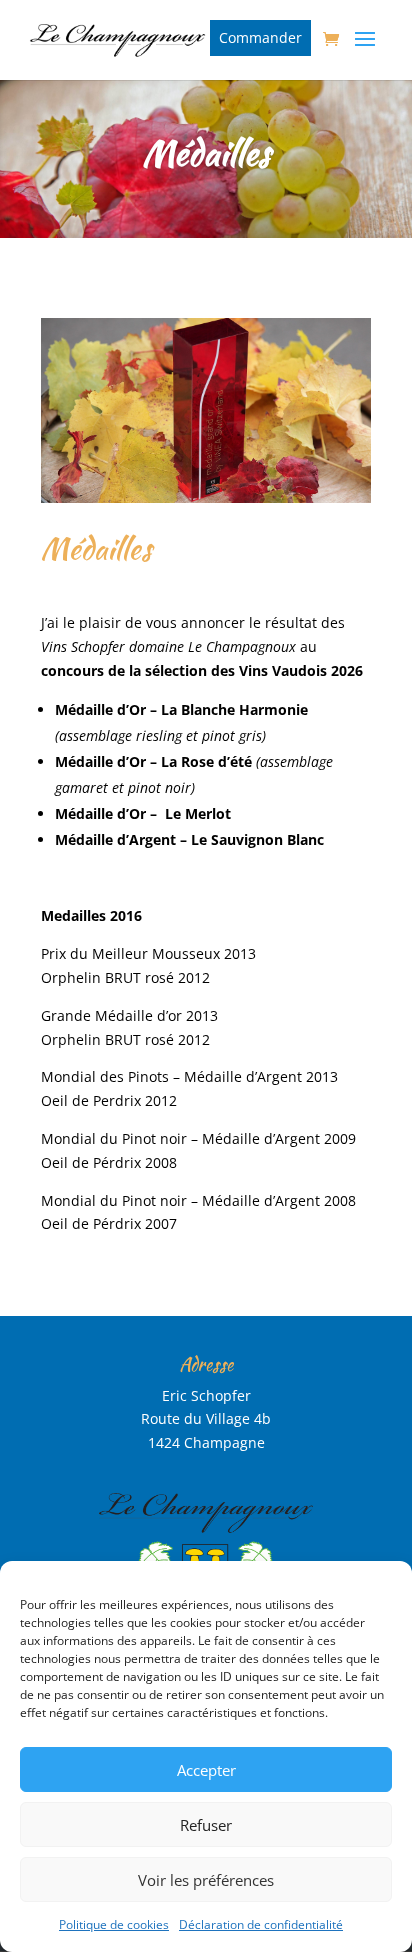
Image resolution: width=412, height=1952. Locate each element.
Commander (260, 37)
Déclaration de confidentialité (261, 1924)
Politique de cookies (114, 1924)
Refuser (206, 1825)
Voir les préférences (206, 1880)
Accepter (206, 1770)
